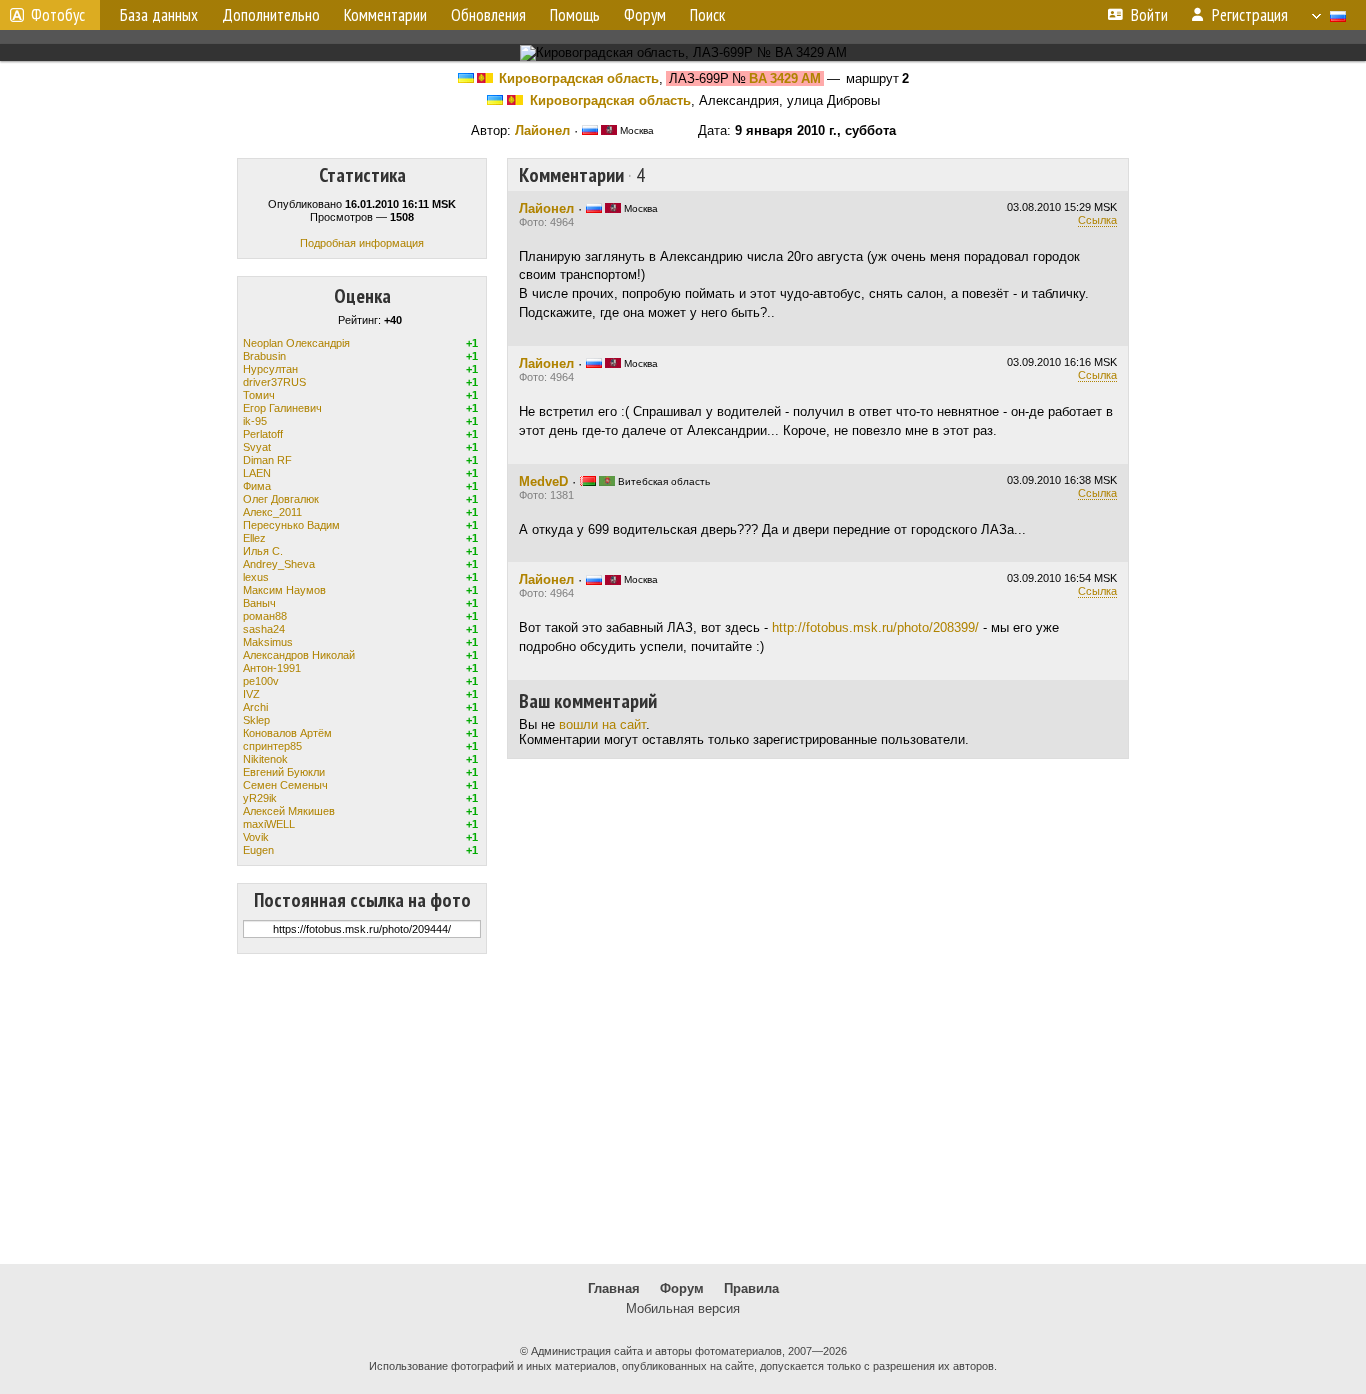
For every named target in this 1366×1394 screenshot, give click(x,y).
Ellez (254, 538)
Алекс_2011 (272, 512)
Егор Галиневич (282, 408)
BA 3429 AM (785, 78)
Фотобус (58, 15)
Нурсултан (270, 369)
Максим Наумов (284, 590)
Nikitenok (265, 759)
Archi (255, 707)
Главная (614, 1288)
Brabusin (264, 356)
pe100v (261, 681)
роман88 (265, 616)
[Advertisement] (683, 1109)
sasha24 (264, 629)
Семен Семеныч (285, 785)
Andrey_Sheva (279, 564)
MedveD (543, 481)
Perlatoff (263, 434)
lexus (256, 577)
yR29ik (260, 798)
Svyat (257, 447)
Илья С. (263, 551)
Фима (257, 486)
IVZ (251, 694)
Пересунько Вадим (291, 525)
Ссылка (1097, 220)
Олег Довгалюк (281, 499)
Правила (751, 1288)
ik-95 (255, 421)
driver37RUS (274, 382)
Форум (682, 1288)
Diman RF (267, 460)
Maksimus (268, 642)
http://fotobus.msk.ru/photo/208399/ (875, 627)
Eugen (258, 850)
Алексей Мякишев (289, 811)
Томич (259, 395)
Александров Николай (299, 655)
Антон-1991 (272, 668)
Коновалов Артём (287, 733)
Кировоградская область (579, 78)
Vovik (256, 837)
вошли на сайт (602, 724)
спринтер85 (272, 746)
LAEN (257, 473)
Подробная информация (362, 243)
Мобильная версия (683, 1308)
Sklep (256, 720)
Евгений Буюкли (284, 772)
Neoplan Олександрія (296, 343)
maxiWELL (269, 824)
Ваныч (259, 603)
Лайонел (542, 130)
